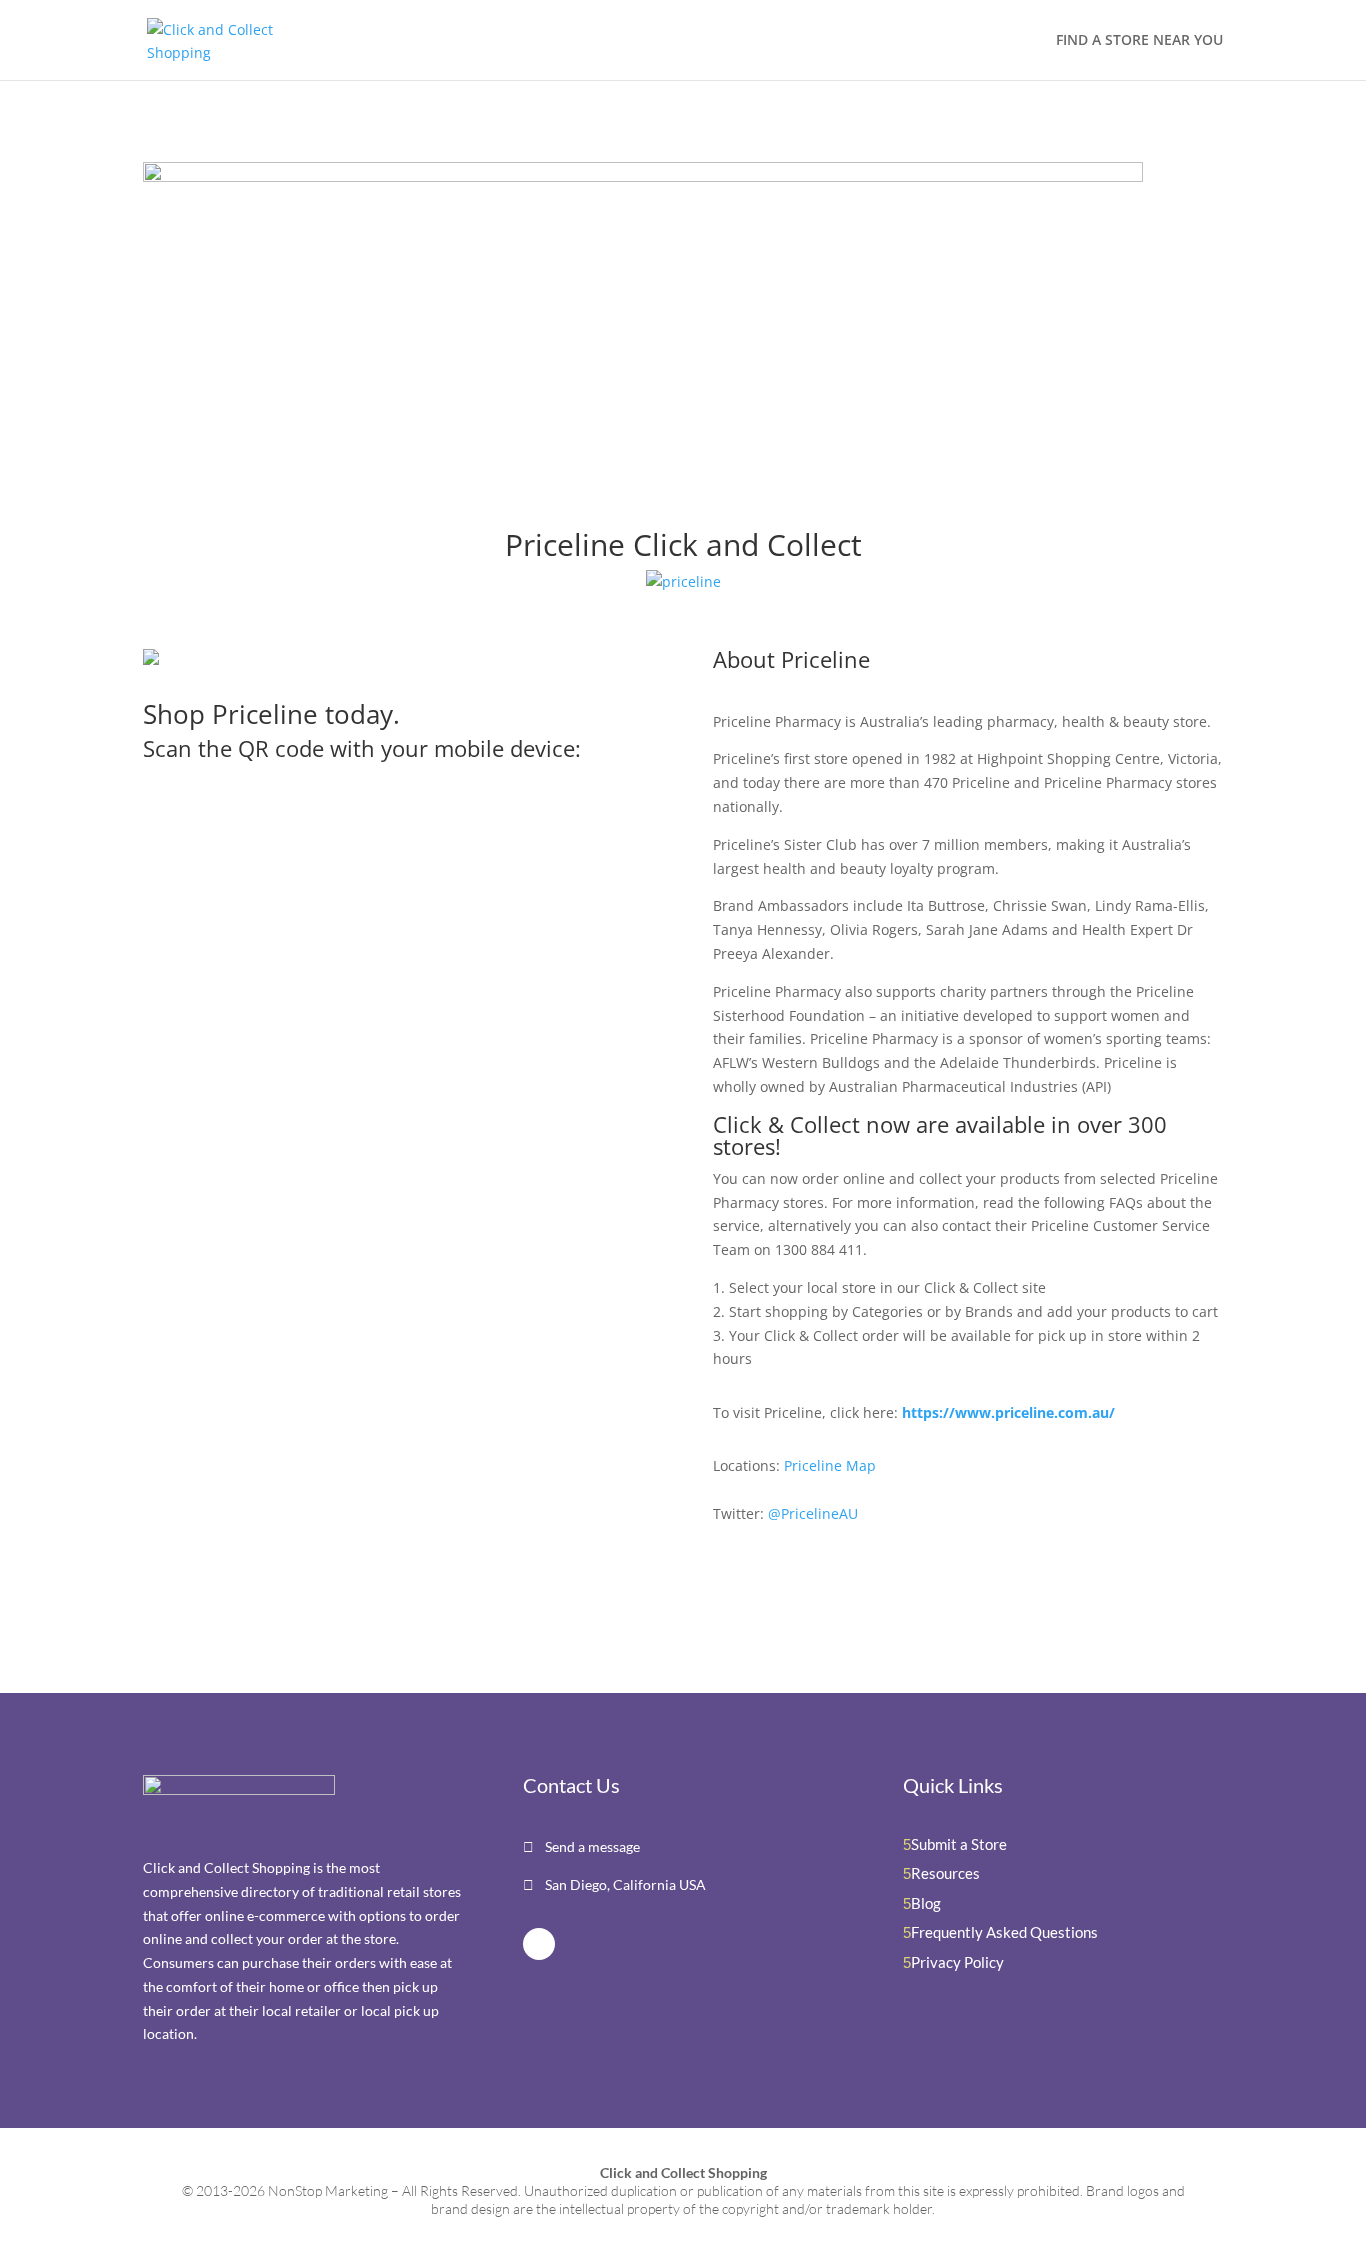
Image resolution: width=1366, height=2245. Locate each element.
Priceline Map (830, 1465)
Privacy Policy (957, 1962)
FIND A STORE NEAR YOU (1139, 41)
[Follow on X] (539, 1944)
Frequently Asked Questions (1004, 1932)
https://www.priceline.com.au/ (1008, 1412)
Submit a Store (959, 1844)
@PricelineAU (813, 1513)
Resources (945, 1873)
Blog (926, 1903)
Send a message (591, 1846)
